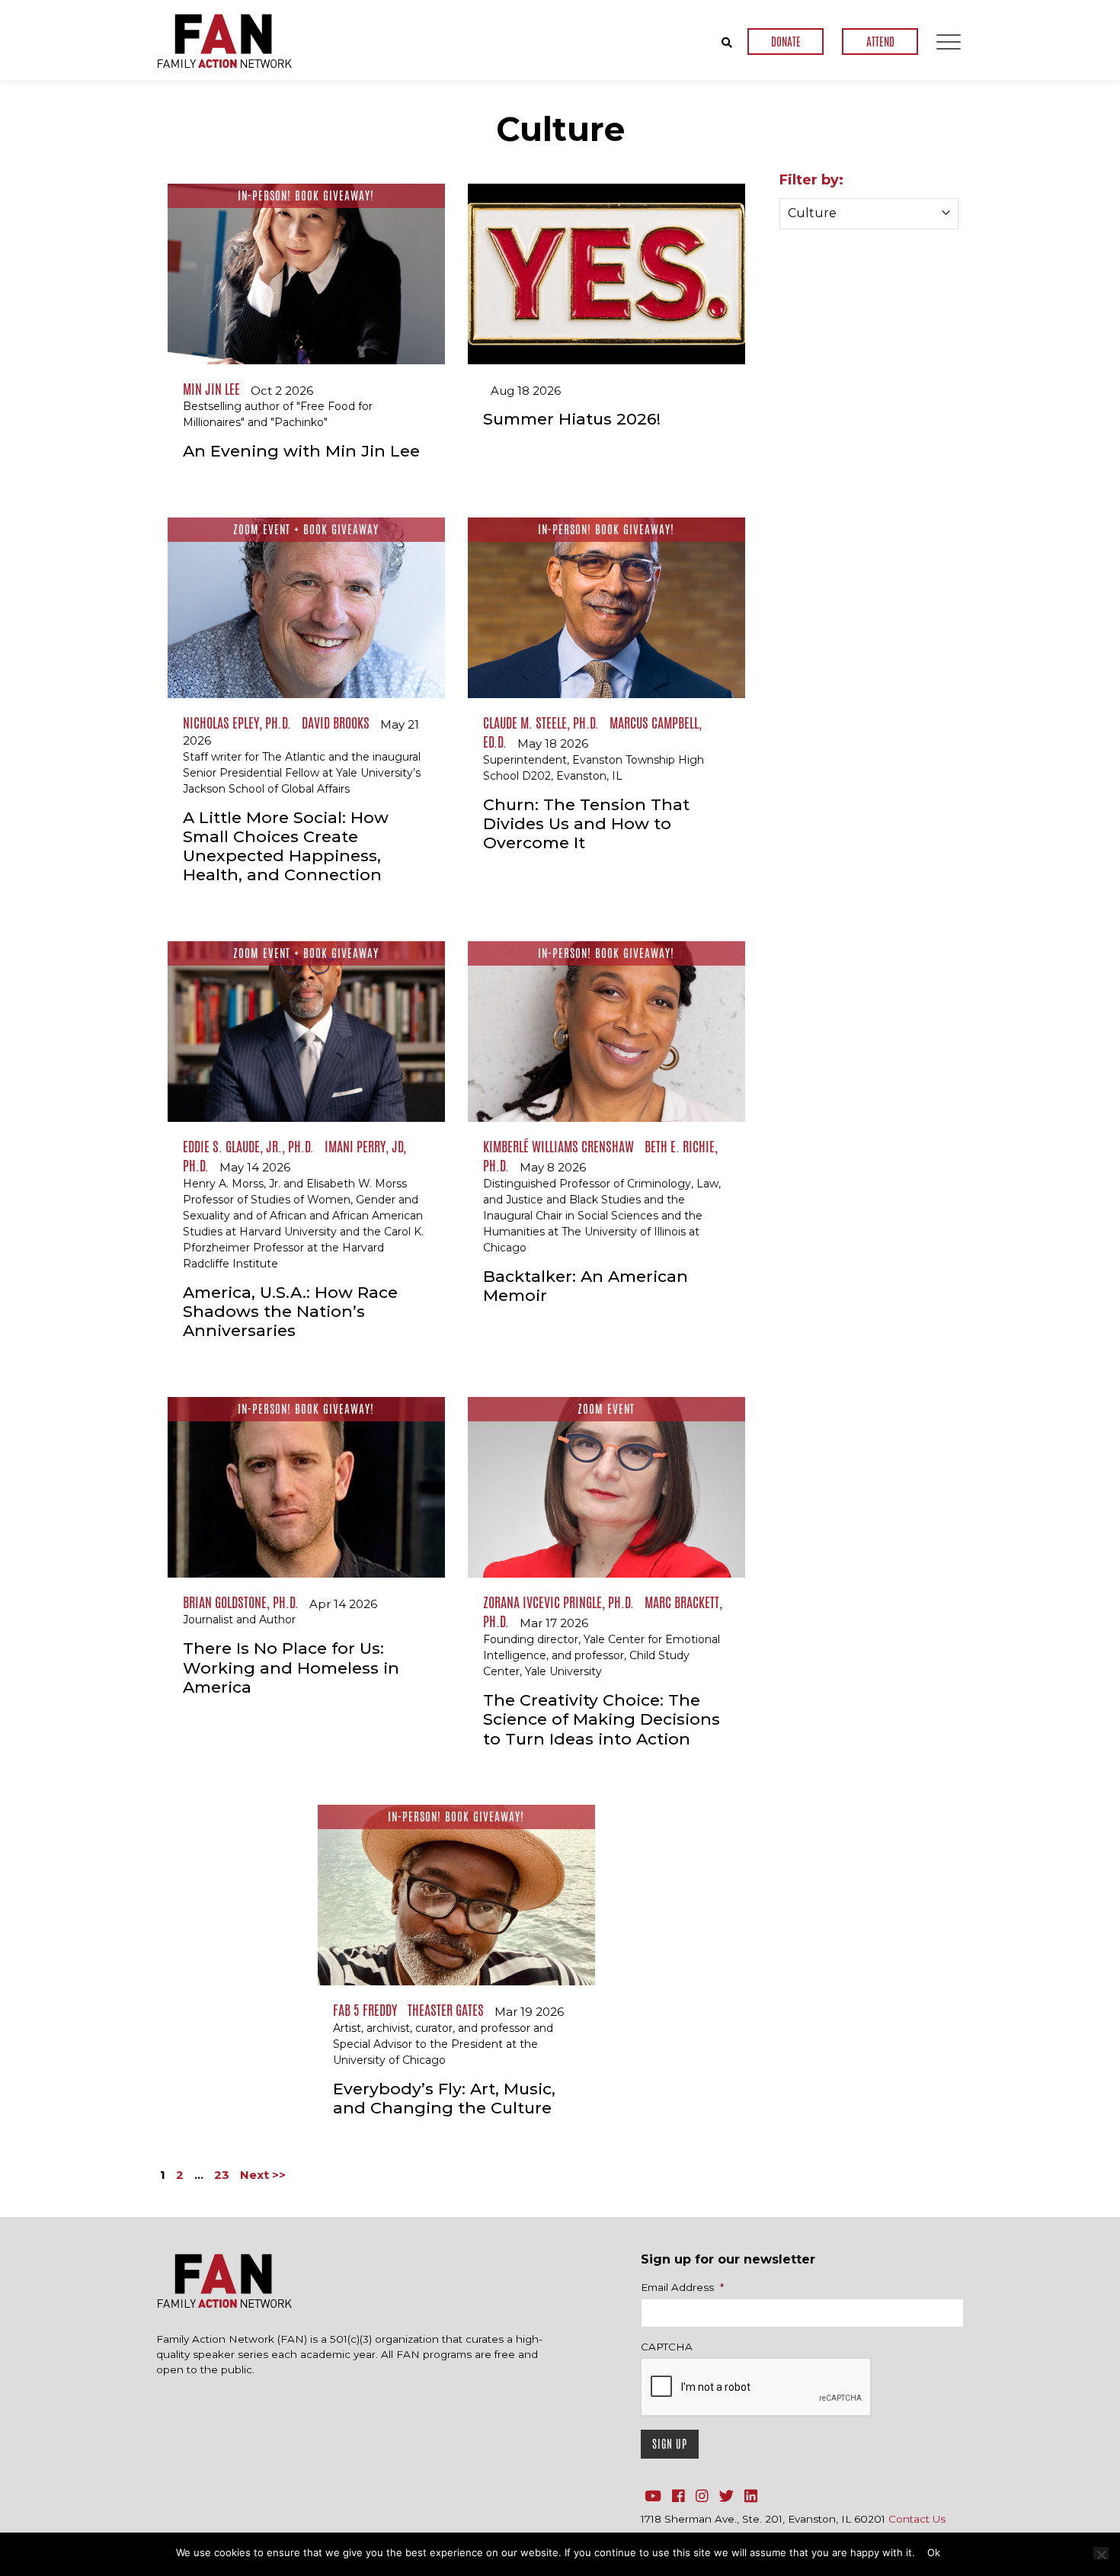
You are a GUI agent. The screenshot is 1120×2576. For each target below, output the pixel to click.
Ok (934, 2552)
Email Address (682, 2287)
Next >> (263, 2175)
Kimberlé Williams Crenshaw (558, 1146)
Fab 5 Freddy (365, 2010)
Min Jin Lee (211, 389)
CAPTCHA (667, 2347)
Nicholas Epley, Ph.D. (237, 722)
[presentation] (757, 2388)
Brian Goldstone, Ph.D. (241, 1602)
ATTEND (880, 42)
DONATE (786, 42)
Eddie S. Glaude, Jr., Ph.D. (248, 1146)
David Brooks (336, 722)
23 (222, 2175)
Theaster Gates (446, 2010)
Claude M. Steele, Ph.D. (541, 722)
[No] (1101, 2553)
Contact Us (917, 2519)
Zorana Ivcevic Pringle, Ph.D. (558, 1602)
